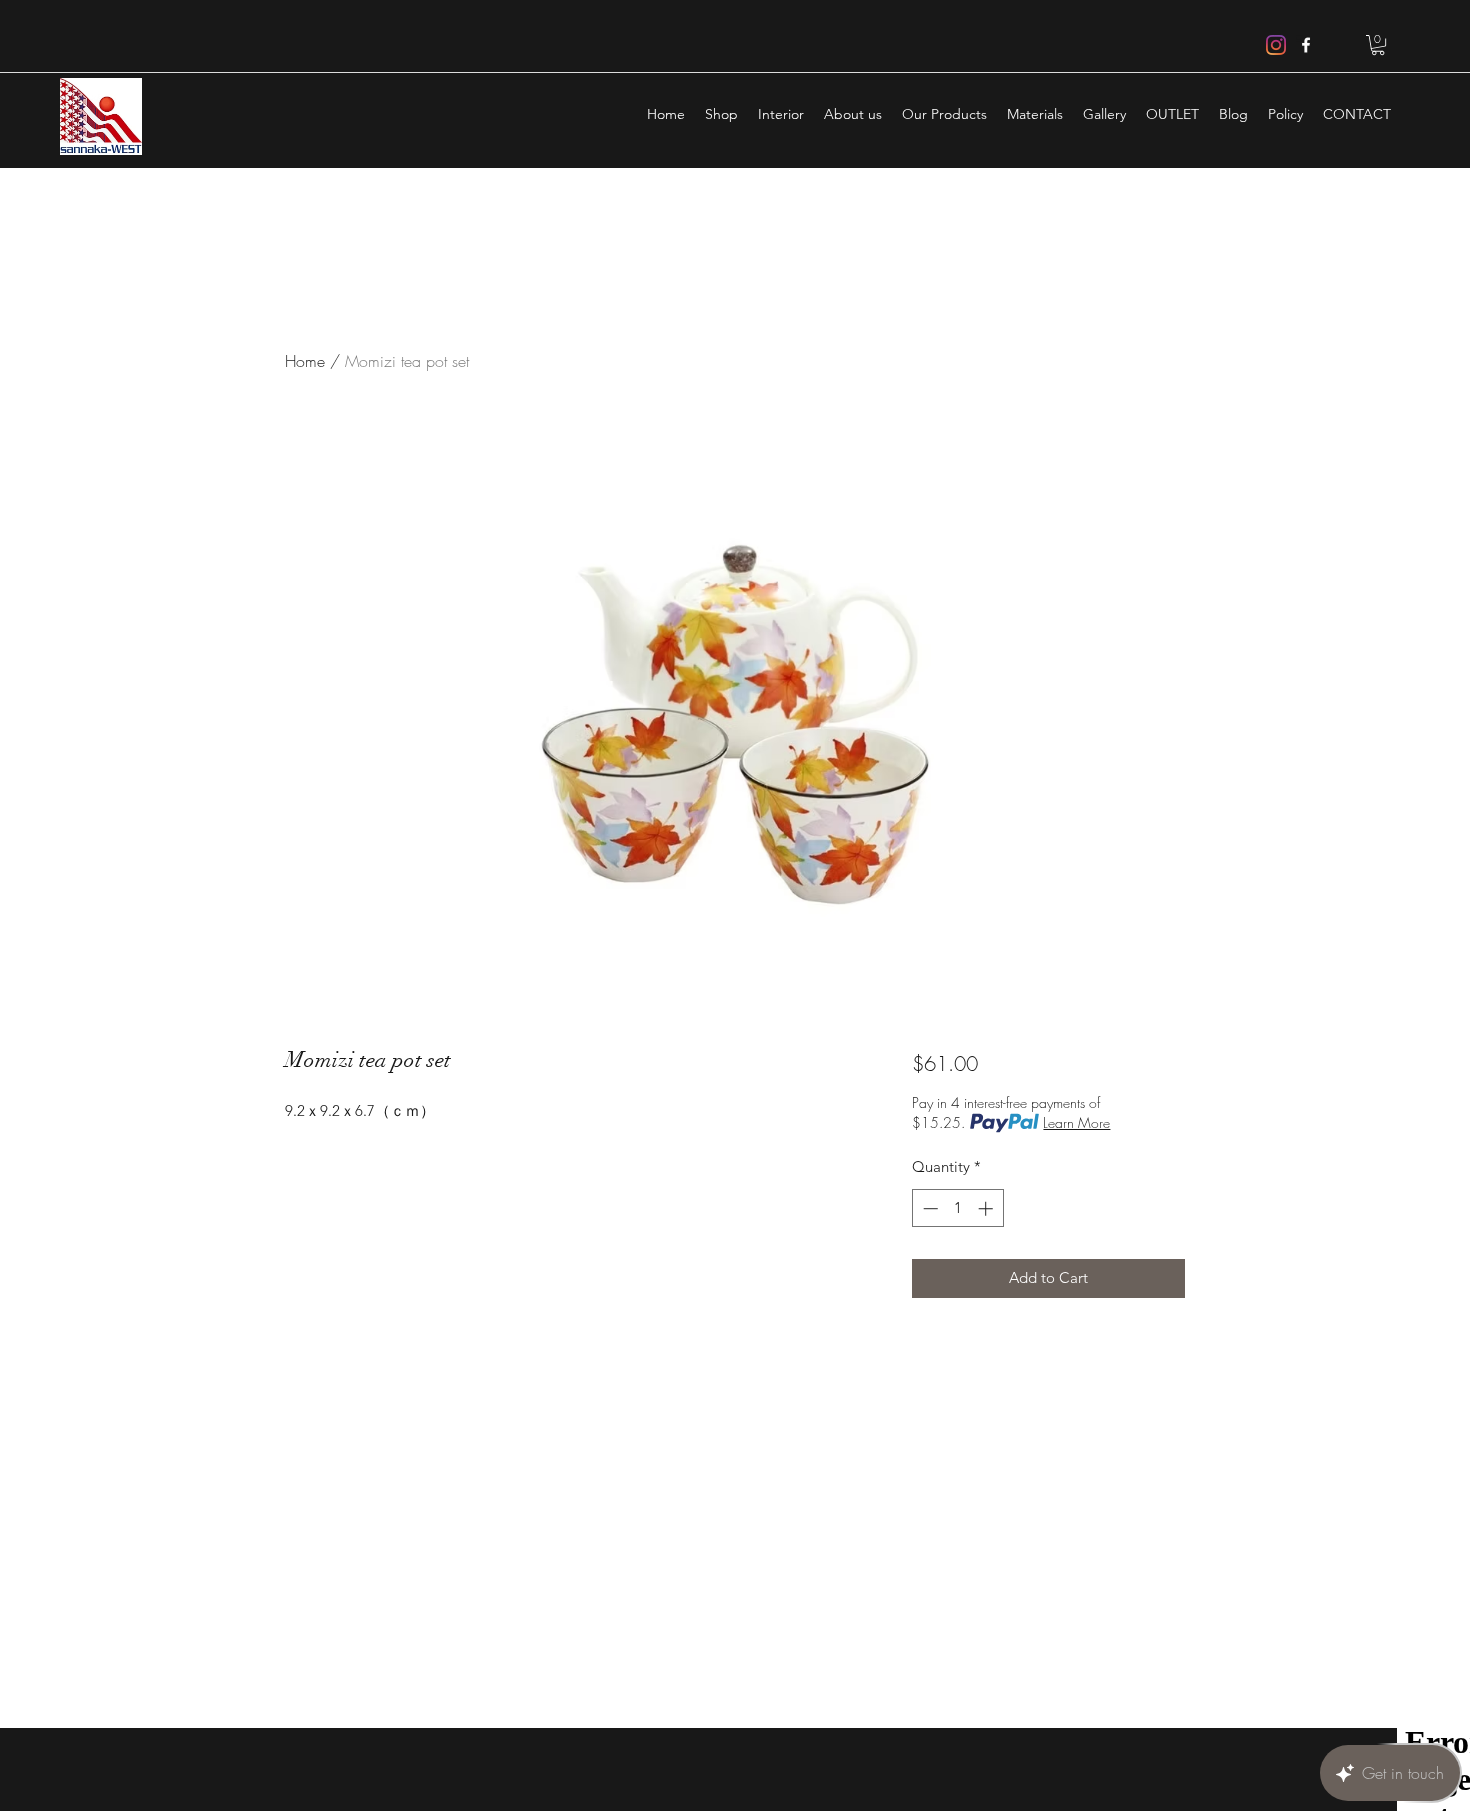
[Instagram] (1276, 45)
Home (305, 361)
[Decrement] (928, 1208)
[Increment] (987, 1208)
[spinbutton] (957, 1208)
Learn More (1076, 1122)
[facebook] (1306, 45)
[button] (1378, 45)
